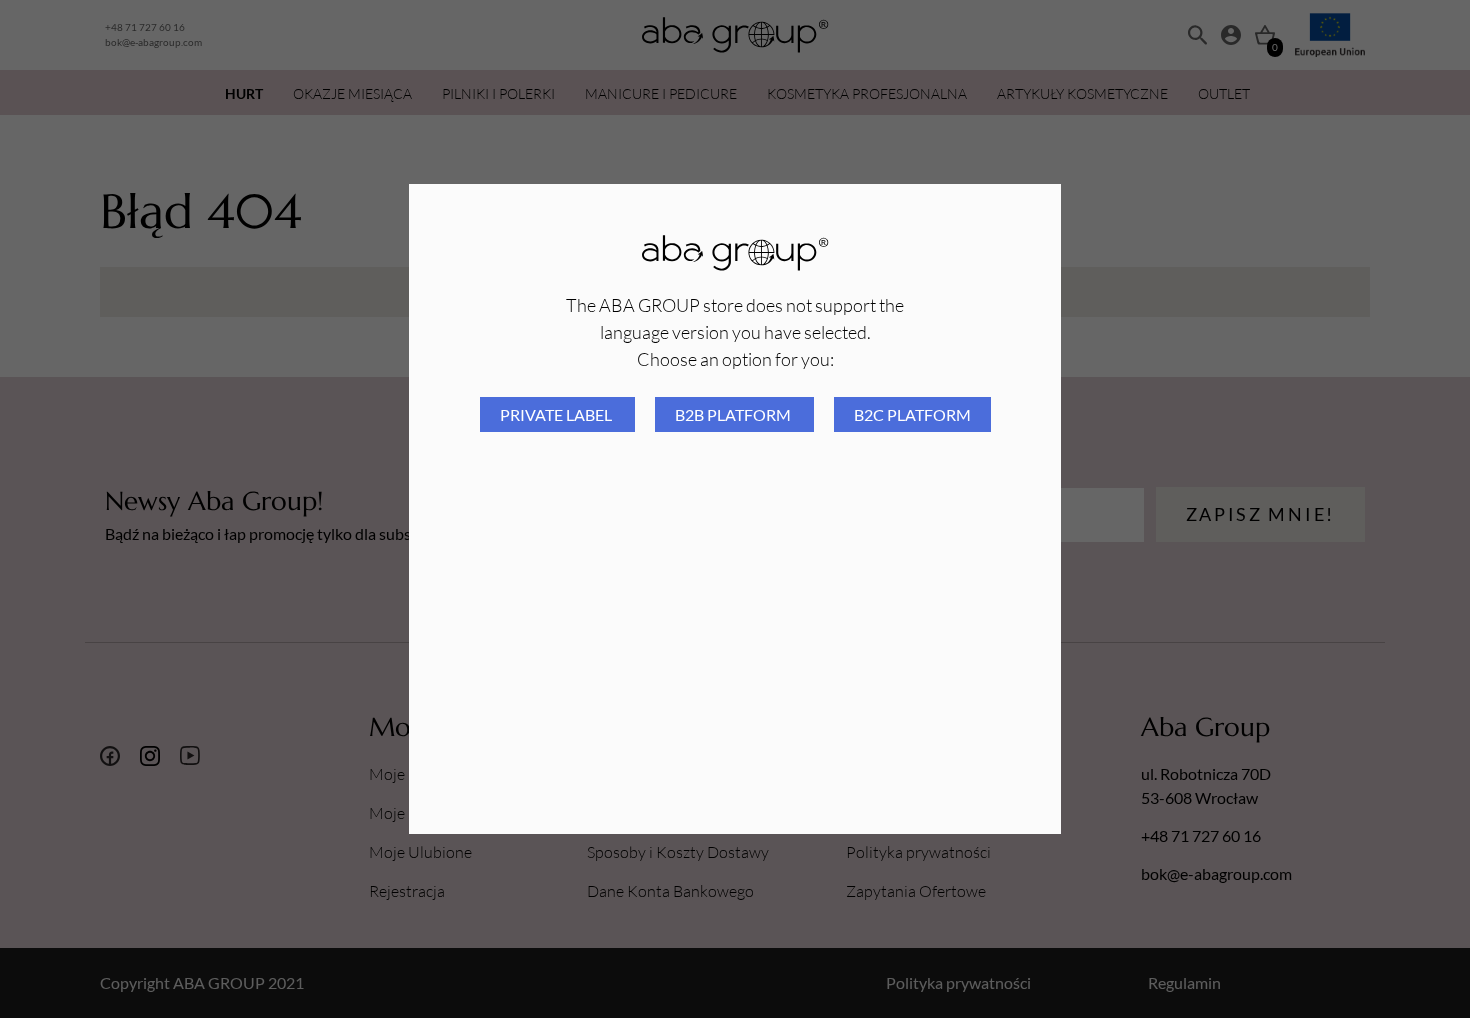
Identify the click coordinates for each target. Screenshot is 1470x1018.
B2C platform (912, 414)
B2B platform (734, 414)
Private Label (557, 414)
